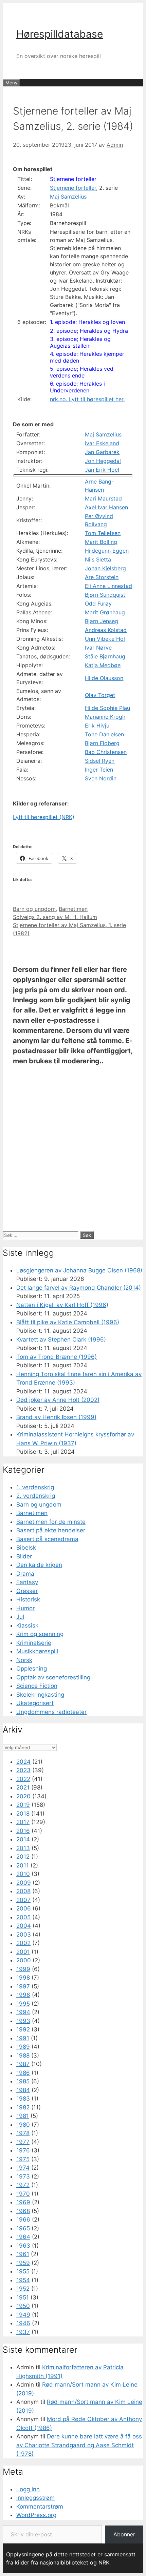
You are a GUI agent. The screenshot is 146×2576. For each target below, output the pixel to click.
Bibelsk (26, 1548)
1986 (23, 2073)
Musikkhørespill (37, 1651)
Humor (25, 1608)
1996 (23, 1995)
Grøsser (27, 1591)
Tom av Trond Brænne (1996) (57, 1357)
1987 (23, 2064)
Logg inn (28, 2489)
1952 (23, 2289)
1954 (23, 2280)
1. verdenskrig (35, 1487)
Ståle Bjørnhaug (105, 656)
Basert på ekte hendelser (51, 1530)
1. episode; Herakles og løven (87, 322)
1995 (23, 2004)
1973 (23, 2176)
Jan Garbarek (102, 452)
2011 (23, 1865)
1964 (23, 2237)
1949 (23, 2315)
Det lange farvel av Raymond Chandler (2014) (79, 1288)
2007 (23, 1900)
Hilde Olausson (104, 678)
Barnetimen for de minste (51, 1522)
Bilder (24, 1556)
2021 (23, 1787)
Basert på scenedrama (47, 1539)
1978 (23, 2133)
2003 (24, 1935)
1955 (23, 2271)
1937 (23, 2332)
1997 (23, 1986)
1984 (23, 2090)
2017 (23, 1822)
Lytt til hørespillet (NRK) (44, 817)
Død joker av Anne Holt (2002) (58, 1400)
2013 (23, 1848)
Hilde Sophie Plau (107, 708)
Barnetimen (73, 909)
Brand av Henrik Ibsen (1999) (56, 1417)
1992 (23, 2029)
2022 (23, 1779)
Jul (20, 1617)
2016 (23, 1831)
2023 (23, 1770)
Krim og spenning (40, 1634)
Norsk (24, 1660)
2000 (24, 1960)
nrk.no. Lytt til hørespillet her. (87, 399)
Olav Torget (100, 695)
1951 (23, 2297)
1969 (23, 2202)
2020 (23, 1796)
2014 (23, 1839)
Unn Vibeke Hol (105, 639)
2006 (24, 1908)
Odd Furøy (98, 604)
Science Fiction (37, 1686)
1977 (23, 2142)
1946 (23, 2323)
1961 (23, 2254)
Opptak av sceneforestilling (53, 1677)
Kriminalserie (34, 1643)
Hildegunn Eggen (107, 551)
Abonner (124, 2534)
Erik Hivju (97, 725)
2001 (23, 1952)
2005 (23, 1917)
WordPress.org (36, 2515)
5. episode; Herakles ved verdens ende (82, 372)
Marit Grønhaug (105, 612)
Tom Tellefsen (103, 533)
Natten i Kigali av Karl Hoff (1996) (62, 1305)
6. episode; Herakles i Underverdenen (77, 387)
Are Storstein (102, 577)
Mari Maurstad (103, 498)
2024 (23, 1762)
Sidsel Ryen (100, 761)
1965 (23, 2228)
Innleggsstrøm (35, 2498)
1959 (23, 2263)
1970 (23, 2194)
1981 (23, 2116)
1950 (23, 2306)
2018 (23, 1814)
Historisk (28, 1599)
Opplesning (32, 1669)
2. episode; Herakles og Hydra (89, 331)
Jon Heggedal (103, 461)
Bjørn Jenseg (102, 621)
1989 (23, 2047)
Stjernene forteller (73, 179)
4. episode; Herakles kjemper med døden (87, 357)
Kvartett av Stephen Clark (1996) (61, 1340)
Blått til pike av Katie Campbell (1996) (68, 1322)
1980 (23, 2125)
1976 (23, 2150)
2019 (23, 1805)
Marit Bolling (101, 542)
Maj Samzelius (68, 197)
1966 (23, 2220)
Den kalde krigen (39, 1565)
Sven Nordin (101, 778)
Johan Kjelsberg (105, 568)
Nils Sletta (98, 559)
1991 (23, 2038)
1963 (23, 2246)
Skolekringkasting (40, 1695)
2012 (23, 1857)
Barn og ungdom (34, 909)
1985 (23, 2081)
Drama (25, 1574)
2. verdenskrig (36, 1496)
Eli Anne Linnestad (108, 586)
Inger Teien (99, 770)
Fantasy (27, 1582)
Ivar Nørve (98, 648)
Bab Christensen (106, 752)
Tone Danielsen (104, 734)
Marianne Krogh (105, 717)
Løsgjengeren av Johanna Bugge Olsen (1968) (79, 1270)
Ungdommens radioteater (51, 1712)
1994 (23, 2012)
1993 (23, 2021)
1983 (23, 2099)
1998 (23, 1978)
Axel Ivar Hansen (106, 507)
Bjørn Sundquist (105, 595)
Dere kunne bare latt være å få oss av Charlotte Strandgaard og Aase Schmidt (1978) (79, 2445)
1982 (23, 2107)
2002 (23, 1943)
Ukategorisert (35, 1703)
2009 (24, 1883)
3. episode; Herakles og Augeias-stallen (80, 342)
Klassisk (27, 1626)
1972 (23, 2185)
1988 (23, 2056)
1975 (23, 2159)
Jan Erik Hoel (102, 470)
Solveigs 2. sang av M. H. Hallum (55, 917)
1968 (23, 2211)
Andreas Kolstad (106, 630)
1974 (23, 2168)
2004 (24, 1926)
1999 (23, 1969)
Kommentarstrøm (40, 2507)
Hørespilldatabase (60, 34)
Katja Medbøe (103, 665)
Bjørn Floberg (102, 743)
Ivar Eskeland (102, 443)
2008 (23, 1891)
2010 (23, 1874)
